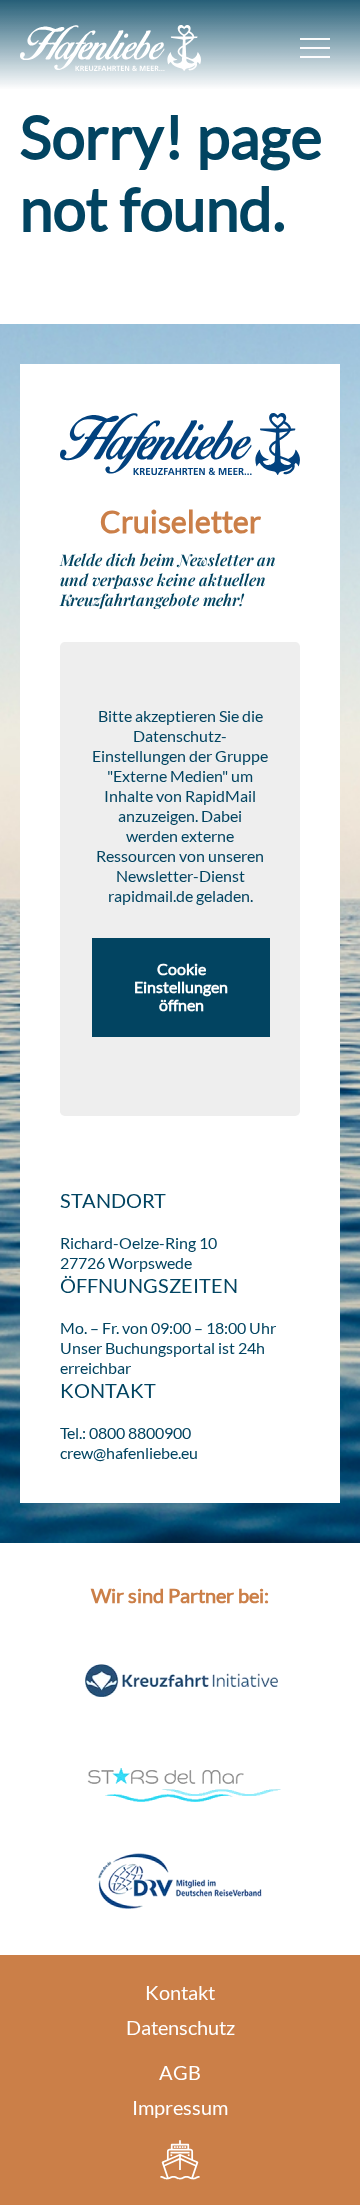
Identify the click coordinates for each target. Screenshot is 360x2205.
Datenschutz (180, 2027)
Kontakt (180, 1992)
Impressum (180, 2107)
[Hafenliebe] (180, 2160)
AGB (180, 2072)
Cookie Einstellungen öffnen (181, 987)
